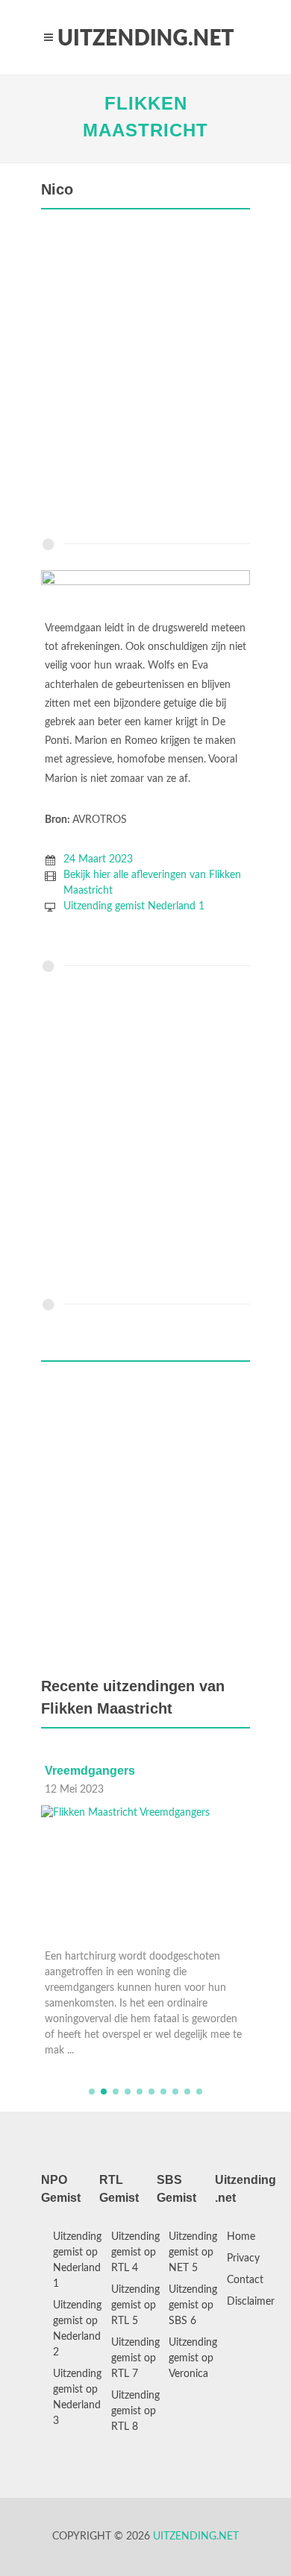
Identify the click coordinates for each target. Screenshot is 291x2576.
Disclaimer (251, 2302)
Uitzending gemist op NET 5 (193, 2253)
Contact (245, 2280)
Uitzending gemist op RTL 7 (135, 2358)
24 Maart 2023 (98, 859)
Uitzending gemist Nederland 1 (134, 906)
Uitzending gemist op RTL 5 (135, 2305)
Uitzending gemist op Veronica (193, 2358)
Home (241, 2237)
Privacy (243, 2258)
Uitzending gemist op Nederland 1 (77, 2260)
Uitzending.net (196, 2536)
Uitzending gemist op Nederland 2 (77, 2329)
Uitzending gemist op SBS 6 (193, 2305)
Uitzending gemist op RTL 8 (135, 2411)
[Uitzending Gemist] (145, 37)
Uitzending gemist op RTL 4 (135, 2253)
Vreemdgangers (90, 1771)
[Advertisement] (145, 377)
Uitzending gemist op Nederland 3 (77, 2397)
